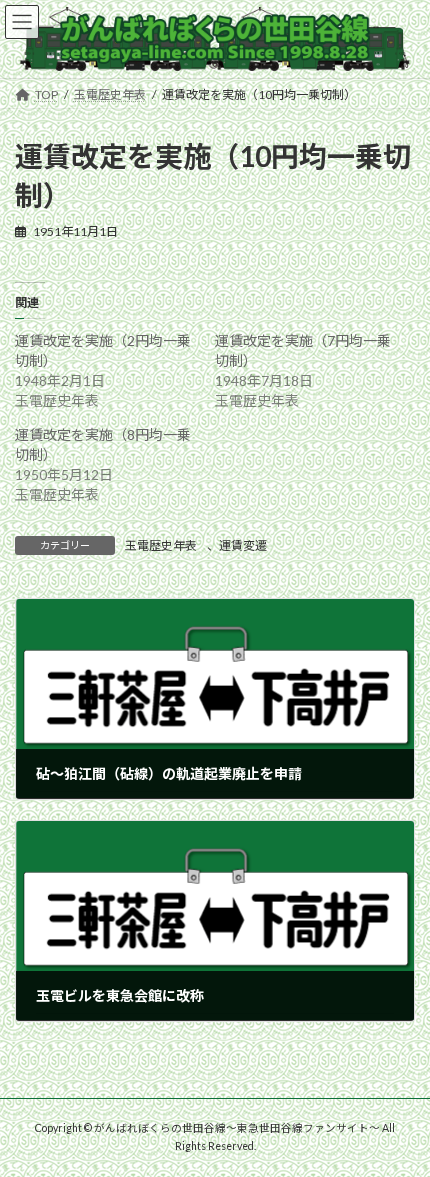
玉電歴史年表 (161, 545)
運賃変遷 (243, 545)
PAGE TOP (399, 1121)
